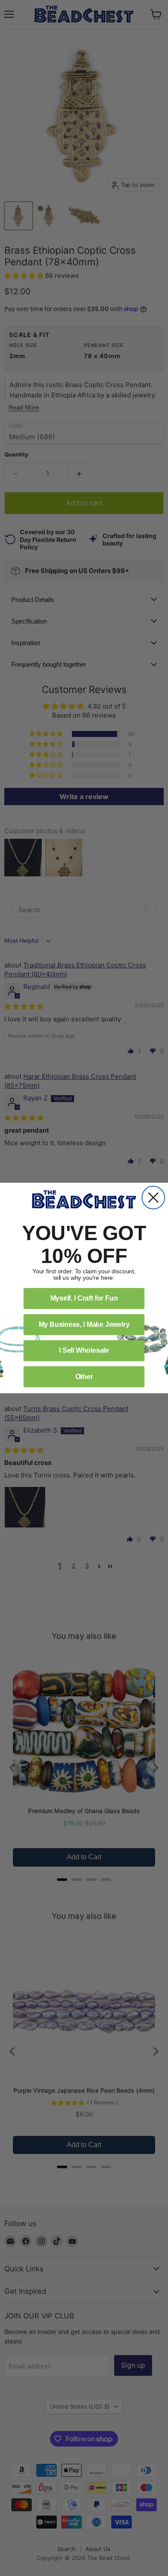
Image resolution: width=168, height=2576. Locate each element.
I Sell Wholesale (84, 1350)
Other (84, 1377)
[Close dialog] (154, 1198)
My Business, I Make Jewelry (84, 1324)
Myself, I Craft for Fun (84, 1298)
